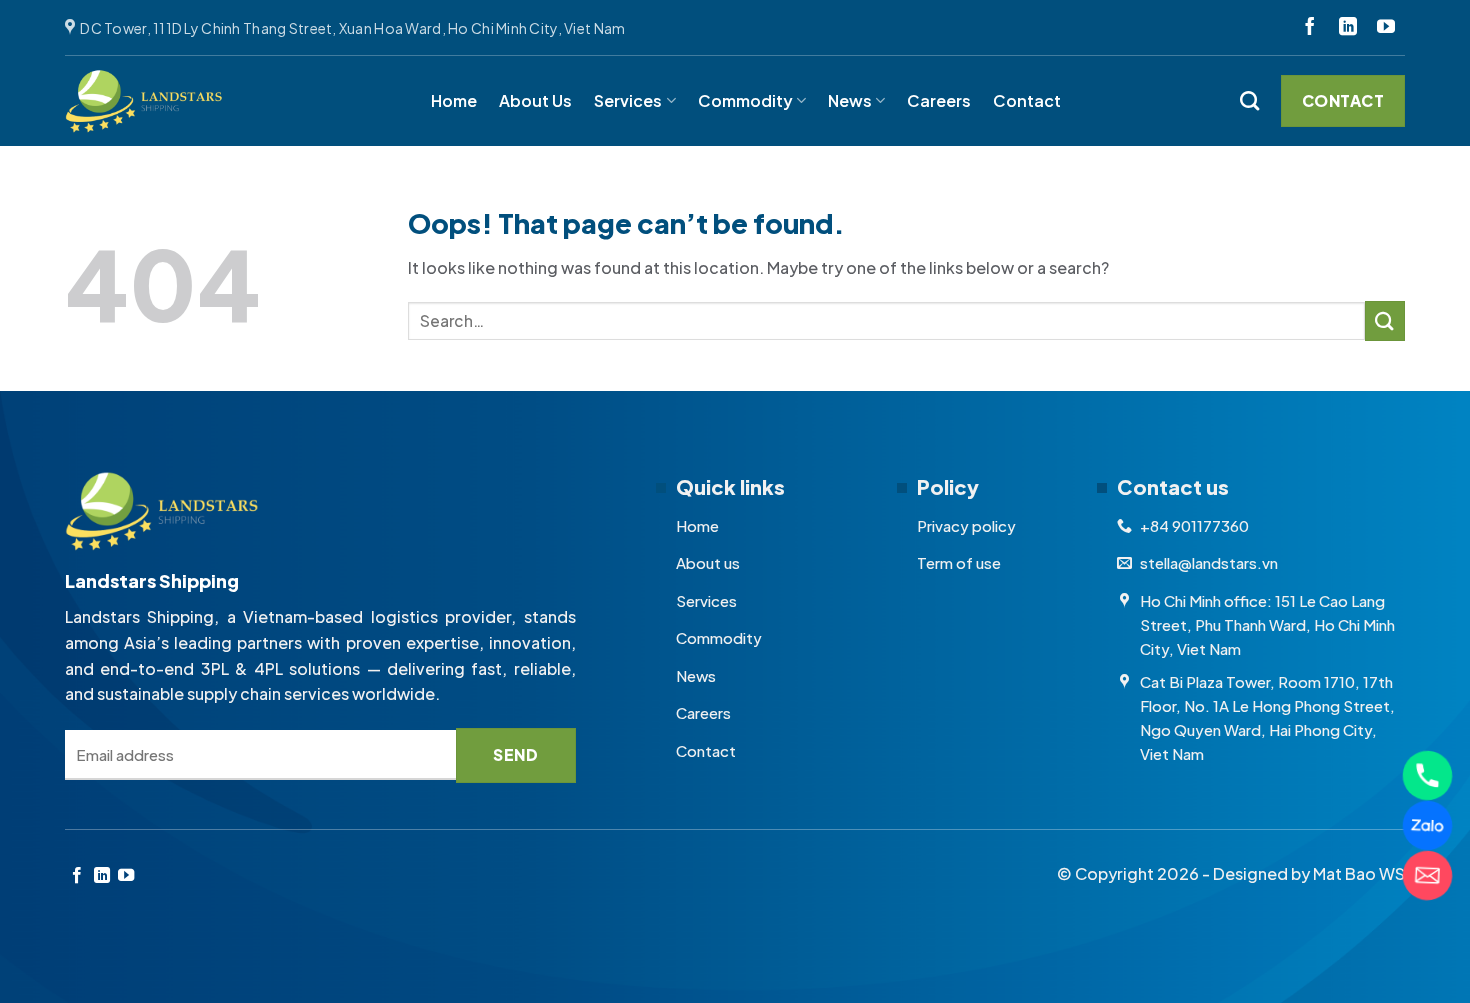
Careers (939, 100)
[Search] (1249, 100)
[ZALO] (1427, 825)
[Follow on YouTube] (1386, 28)
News (850, 100)
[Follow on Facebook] (1310, 28)
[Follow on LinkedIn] (1348, 28)
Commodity (745, 100)
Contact (1027, 100)
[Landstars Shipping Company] (144, 101)
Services (628, 100)
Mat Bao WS (1359, 873)
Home (454, 100)
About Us (535, 100)
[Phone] (1427, 775)
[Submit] (1385, 320)
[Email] (1427, 875)
